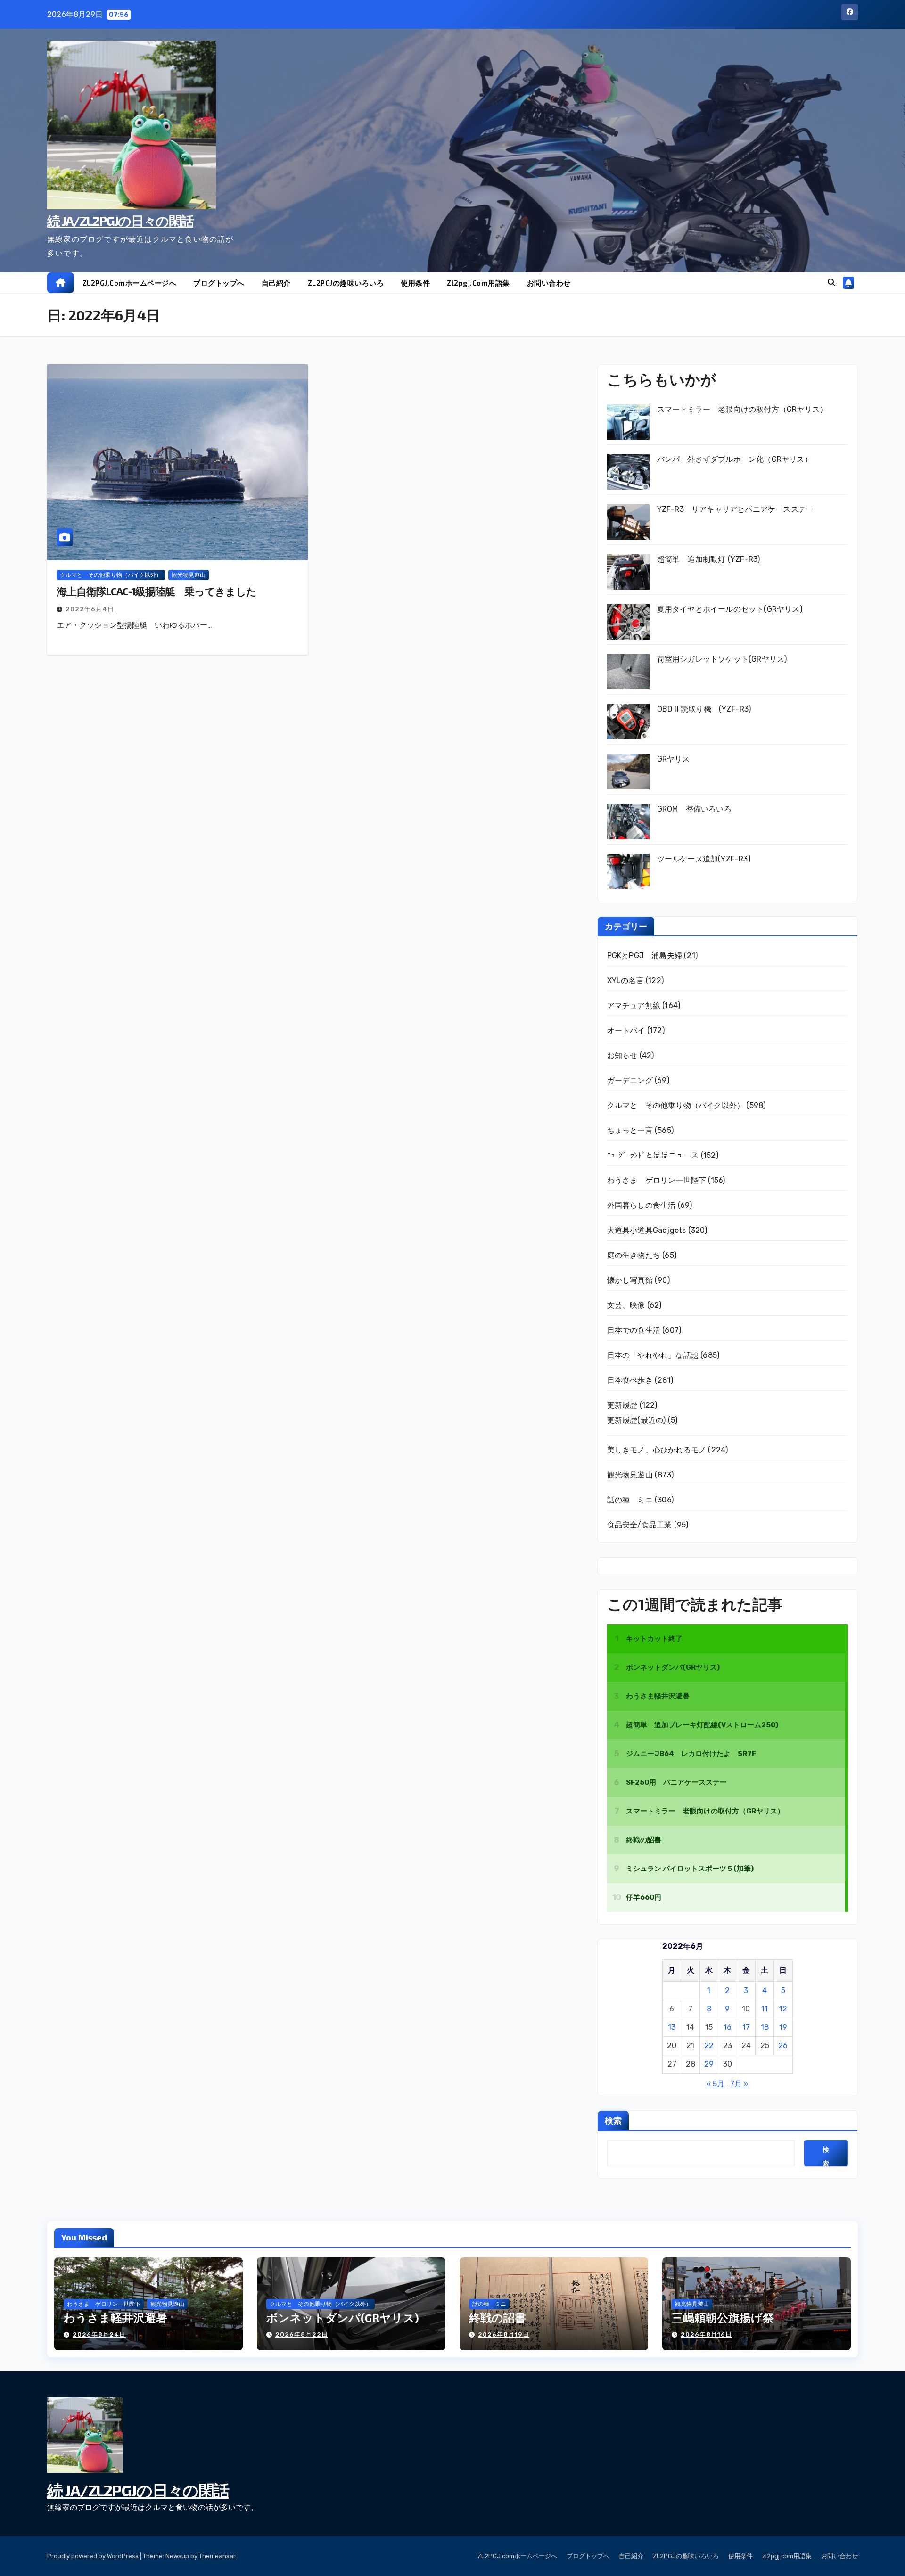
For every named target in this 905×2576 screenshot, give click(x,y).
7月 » (739, 2084)
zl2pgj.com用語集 (478, 283)
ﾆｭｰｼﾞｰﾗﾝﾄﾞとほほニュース (653, 1155)
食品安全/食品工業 (640, 1525)
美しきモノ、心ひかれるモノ (657, 1450)
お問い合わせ (549, 283)
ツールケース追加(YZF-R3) (704, 859)
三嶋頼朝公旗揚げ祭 (723, 2318)
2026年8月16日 (706, 2334)
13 (672, 2027)
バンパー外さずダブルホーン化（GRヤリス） (735, 459)
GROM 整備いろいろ (694, 809)
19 (783, 2027)
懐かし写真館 (630, 1280)
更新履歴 (622, 1405)
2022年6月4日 (90, 609)
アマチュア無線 (634, 1005)
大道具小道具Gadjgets (647, 1230)
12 (783, 2009)
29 (709, 2064)
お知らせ (622, 1055)
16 (728, 2027)
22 (709, 2046)
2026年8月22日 (302, 2334)
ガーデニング (630, 1080)
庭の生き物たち (634, 1255)
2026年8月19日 (504, 2334)
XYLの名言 (625, 980)
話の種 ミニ (630, 1500)
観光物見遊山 (189, 575)
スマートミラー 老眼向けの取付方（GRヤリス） (742, 409)
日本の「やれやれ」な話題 (653, 1355)
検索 (613, 2120)
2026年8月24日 (99, 2334)
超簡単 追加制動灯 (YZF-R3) (709, 559)
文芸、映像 (626, 1305)
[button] (831, 283)
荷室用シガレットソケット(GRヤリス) (722, 659)
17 (746, 2027)
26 (783, 2046)
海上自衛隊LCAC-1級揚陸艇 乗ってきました (156, 591)
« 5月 (715, 2084)
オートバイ (626, 1030)
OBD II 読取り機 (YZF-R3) (704, 709)
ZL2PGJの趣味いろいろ (346, 283)
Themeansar (217, 2556)
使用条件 (415, 283)
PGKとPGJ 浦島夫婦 (645, 956)
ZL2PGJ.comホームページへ (130, 283)
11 (765, 2009)
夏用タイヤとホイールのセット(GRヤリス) (730, 609)
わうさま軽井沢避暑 (115, 2318)
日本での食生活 (634, 1330)
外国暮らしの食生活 (642, 1205)
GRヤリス (674, 759)
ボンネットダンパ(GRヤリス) (343, 2318)
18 (765, 2027)
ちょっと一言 (630, 1130)
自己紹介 (276, 283)
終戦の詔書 (498, 2318)
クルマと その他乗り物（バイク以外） (111, 575)
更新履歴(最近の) (637, 1420)
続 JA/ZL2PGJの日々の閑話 (120, 221)
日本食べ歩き (630, 1380)
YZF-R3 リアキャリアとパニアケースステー (736, 509)
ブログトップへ (219, 283)
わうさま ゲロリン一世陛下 (657, 1180)
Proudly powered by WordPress (94, 2556)
